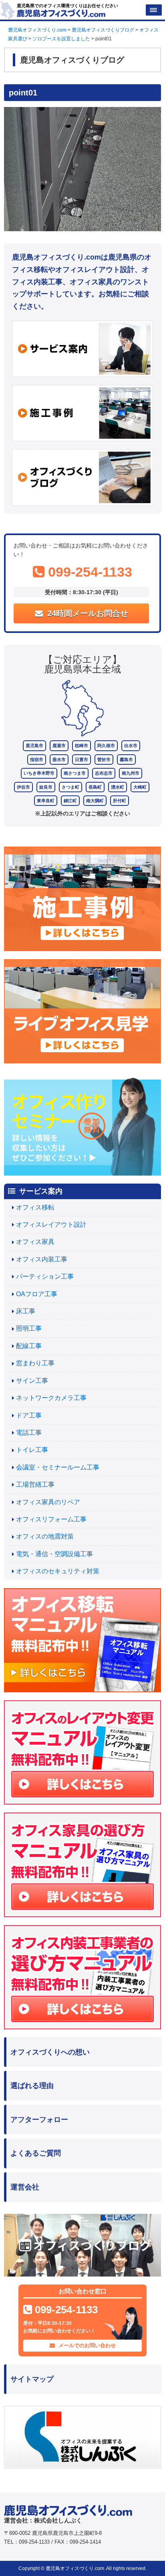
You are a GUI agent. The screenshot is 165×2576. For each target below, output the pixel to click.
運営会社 (25, 2187)
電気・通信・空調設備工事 (54, 1554)
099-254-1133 (88, 572)
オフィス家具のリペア (48, 1502)
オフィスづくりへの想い (50, 2052)
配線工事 (29, 1346)
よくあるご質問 (36, 2153)
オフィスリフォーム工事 (51, 1519)
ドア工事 (29, 1415)
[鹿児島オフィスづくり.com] (61, 12)
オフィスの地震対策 (45, 1536)
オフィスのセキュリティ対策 (58, 1571)
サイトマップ (32, 2379)
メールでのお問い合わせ (86, 2345)
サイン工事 (32, 1381)
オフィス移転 (35, 1207)
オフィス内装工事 (42, 1259)
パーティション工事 (45, 1276)
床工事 (26, 1311)
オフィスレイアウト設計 (51, 1225)
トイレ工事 (32, 1450)
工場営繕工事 (35, 1484)
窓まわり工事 (35, 1363)
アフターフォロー (39, 2120)
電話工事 (29, 1433)
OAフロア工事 (37, 1294)
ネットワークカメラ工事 (51, 1398)
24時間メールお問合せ (87, 613)
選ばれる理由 (32, 2086)
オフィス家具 (35, 1242)
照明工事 (29, 1328)
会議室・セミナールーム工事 (58, 1467)
